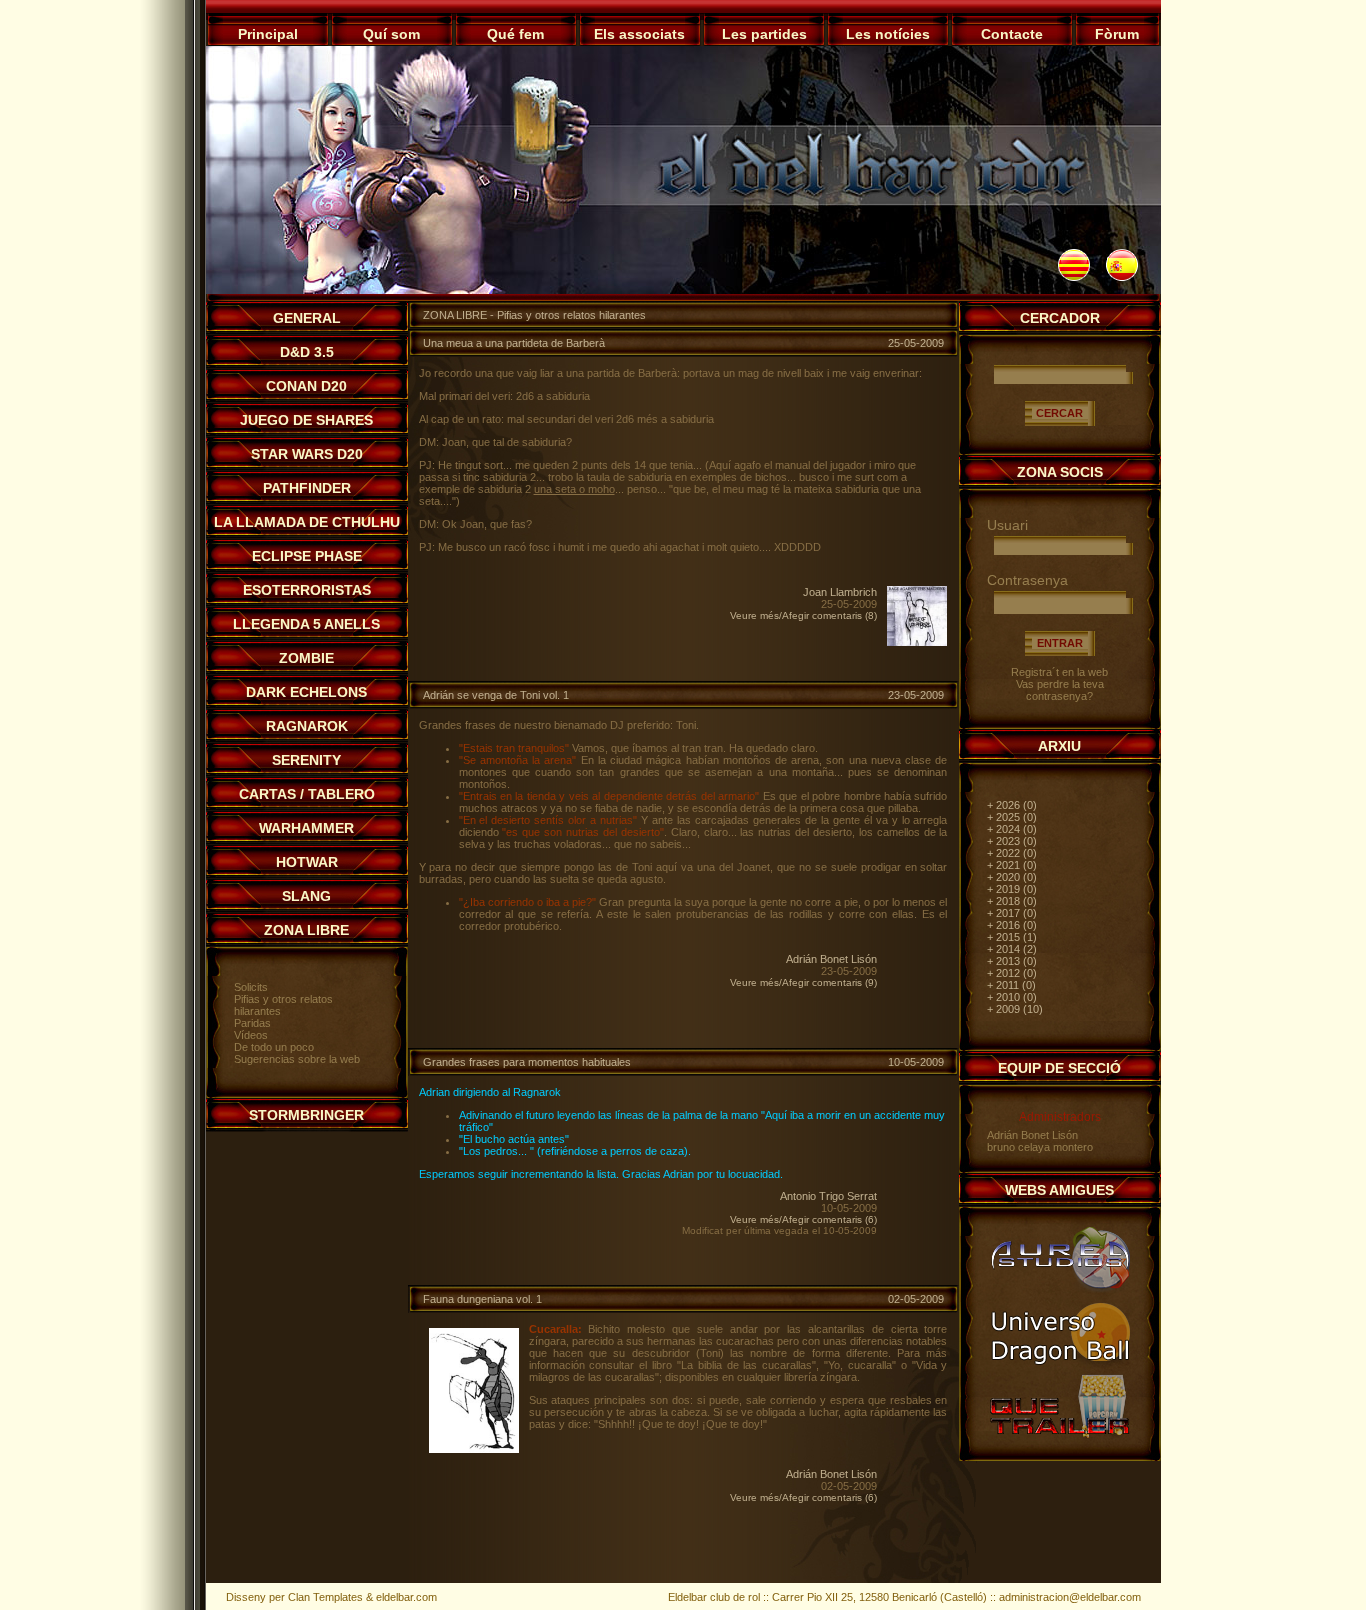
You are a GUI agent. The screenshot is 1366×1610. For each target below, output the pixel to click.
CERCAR (1059, 413)
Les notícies (888, 34)
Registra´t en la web (1059, 672)
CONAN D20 (306, 386)
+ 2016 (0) (1012, 925)
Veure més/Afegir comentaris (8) (803, 615)
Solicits (251, 987)
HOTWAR (307, 862)
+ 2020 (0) (1012, 877)
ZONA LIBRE (306, 930)
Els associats (639, 34)
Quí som (391, 34)
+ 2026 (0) (1012, 805)
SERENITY (306, 760)
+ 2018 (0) (1012, 901)
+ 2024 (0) (1012, 829)
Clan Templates (325, 1597)
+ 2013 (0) (1012, 961)
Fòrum (1117, 34)
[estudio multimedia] (1060, 1291)
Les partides (764, 34)
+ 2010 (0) (1012, 997)
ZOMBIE (306, 658)
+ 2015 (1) (1012, 937)
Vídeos (251, 1035)
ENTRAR (1060, 643)
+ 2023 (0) (1012, 841)
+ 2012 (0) (1012, 973)
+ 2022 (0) (1012, 853)
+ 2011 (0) (1011, 985)
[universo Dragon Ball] (1060, 1364)
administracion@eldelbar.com (1070, 1597)
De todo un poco (274, 1047)
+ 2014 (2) (1012, 949)
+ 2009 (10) (1015, 1009)
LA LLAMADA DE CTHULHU (307, 522)
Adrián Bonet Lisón (831, 959)
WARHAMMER (306, 828)
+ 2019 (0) (1012, 889)
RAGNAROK (307, 726)
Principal (268, 34)
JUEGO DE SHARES (306, 420)
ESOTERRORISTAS (307, 590)
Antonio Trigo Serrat (828, 1196)
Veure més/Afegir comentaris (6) (803, 1219)
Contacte (1012, 34)
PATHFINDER (307, 488)
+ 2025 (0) (1012, 817)
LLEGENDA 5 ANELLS (306, 624)
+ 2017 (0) (1012, 913)
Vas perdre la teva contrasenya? (1060, 690)
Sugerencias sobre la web (297, 1059)
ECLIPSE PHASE (307, 556)
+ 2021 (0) (1012, 865)
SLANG (306, 896)
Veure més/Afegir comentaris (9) (803, 982)
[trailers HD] (1060, 1437)
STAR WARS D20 (307, 454)
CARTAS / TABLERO (307, 794)
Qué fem (515, 34)
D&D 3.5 (307, 352)
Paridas (252, 1023)
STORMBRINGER (306, 1115)
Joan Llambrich (840, 592)
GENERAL (307, 318)
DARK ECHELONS (306, 692)
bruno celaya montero (1040, 1147)
